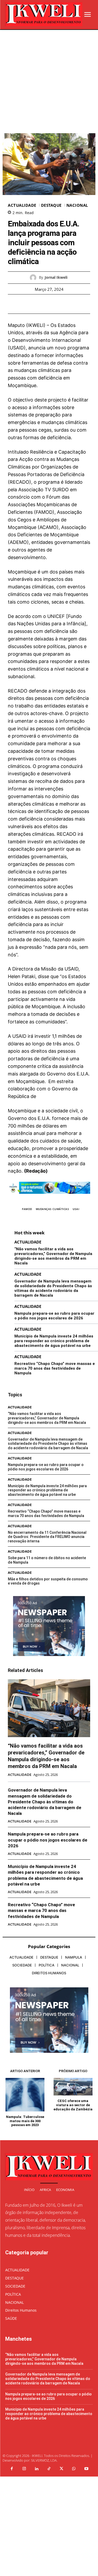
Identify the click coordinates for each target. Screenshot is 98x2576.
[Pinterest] (55, 304)
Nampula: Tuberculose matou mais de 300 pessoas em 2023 (25, 2121)
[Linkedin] (37, 2469)
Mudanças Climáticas (53, 1209)
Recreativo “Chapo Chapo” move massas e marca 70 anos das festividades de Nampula (55, 1368)
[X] (43, 304)
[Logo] (44, 14)
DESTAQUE (51, 205)
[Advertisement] (49, 82)
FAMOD (27, 1209)
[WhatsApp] (67, 304)
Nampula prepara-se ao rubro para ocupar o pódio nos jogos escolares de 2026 (54, 1316)
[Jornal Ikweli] (34, 278)
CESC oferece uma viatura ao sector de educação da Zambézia (73, 2105)
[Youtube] (86, 2469)
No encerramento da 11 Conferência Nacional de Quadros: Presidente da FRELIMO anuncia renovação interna (47, 1537)
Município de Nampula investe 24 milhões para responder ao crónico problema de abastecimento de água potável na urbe (54, 1341)
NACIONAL (77, 205)
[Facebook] (31, 304)
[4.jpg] (49, 1198)
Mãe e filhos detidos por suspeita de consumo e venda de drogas (48, 1581)
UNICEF (56, 616)
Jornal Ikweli (56, 278)
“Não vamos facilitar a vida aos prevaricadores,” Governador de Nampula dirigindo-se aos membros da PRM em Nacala (53, 1256)
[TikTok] (49, 2469)
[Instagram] (24, 2469)
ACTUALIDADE (22, 205)
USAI (76, 1209)
